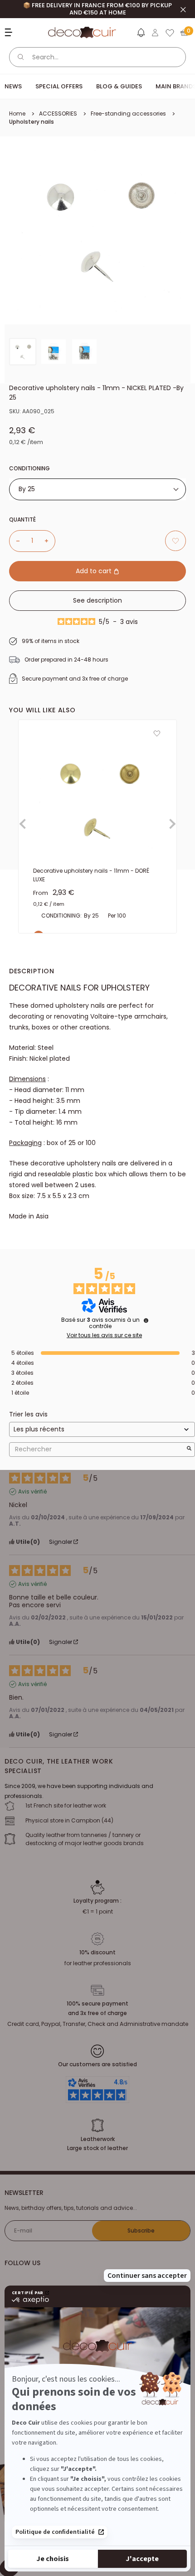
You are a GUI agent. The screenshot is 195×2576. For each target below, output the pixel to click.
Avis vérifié (32, 1492)
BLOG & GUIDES (119, 86)
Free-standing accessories (128, 114)
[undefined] (146, 1320)
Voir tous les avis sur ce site (104, 1335)
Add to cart (95, 571)
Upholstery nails (32, 122)
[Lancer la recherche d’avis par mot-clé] (189, 1449)
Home (17, 114)
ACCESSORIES (58, 114)
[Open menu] (10, 32)
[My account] (155, 33)
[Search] (21, 57)
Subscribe (141, 2230)
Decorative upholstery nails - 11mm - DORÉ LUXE (91, 875)
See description (97, 600)
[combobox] (97, 489)
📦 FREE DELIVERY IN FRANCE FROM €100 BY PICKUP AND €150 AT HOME (97, 9)
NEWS (13, 86)
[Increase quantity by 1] (50, 541)
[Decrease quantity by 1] (15, 541)
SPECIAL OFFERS (59, 86)
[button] (141, 34)
